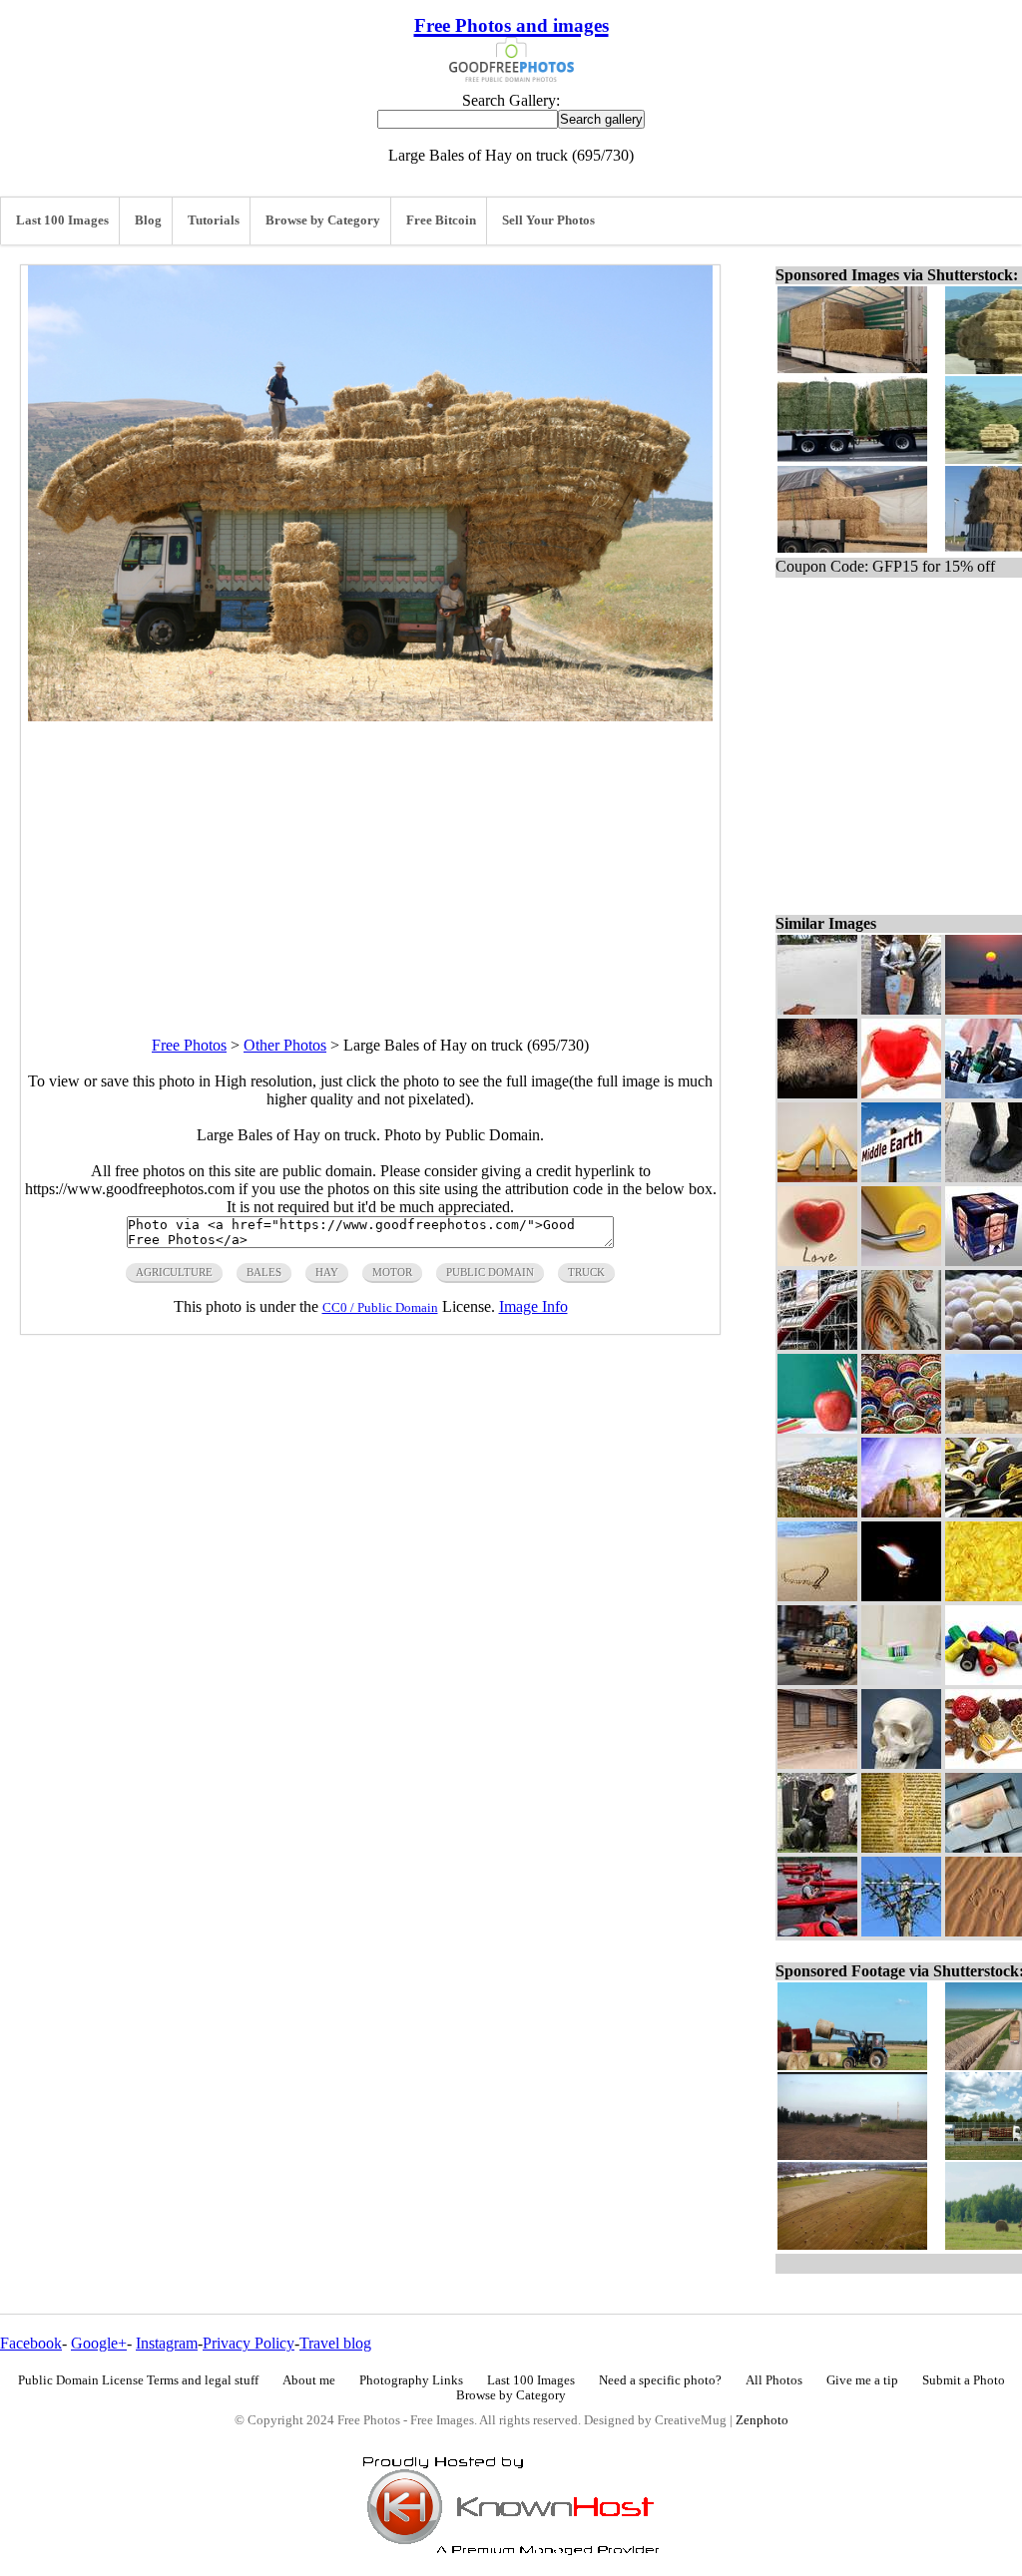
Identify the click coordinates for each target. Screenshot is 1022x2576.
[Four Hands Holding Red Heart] (901, 1093)
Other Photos (285, 1045)
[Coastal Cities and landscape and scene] (817, 1512)
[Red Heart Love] (817, 1261)
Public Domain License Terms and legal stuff (138, 2380)
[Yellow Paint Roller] (901, 1261)
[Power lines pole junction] (901, 1931)
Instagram (167, 2343)
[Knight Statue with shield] (901, 1009)
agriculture (174, 1272)
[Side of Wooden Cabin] (817, 1763)
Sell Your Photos (548, 220)
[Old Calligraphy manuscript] (901, 1847)
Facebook (31, 2343)
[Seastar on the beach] (817, 1009)
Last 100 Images (62, 220)
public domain (490, 1272)
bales (264, 1272)
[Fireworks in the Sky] (817, 1093)
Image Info (533, 1306)
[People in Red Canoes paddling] (817, 1931)
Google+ (99, 2343)
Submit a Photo (964, 2380)
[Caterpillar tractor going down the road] (817, 1680)
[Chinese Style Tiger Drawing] (901, 1344)
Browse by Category (323, 220)
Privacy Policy (249, 2343)
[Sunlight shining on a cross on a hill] (901, 1512)
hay (327, 1272)
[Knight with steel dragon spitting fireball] (817, 1847)
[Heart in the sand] (817, 1596)
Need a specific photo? (660, 2380)
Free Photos (189, 1045)
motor (392, 1272)
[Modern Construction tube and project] (817, 1344)
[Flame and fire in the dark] (901, 1596)
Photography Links (411, 2380)
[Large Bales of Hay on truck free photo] (370, 716)
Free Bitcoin (441, 220)
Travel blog (335, 2343)
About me (309, 2380)
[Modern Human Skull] (901, 1763)
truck (586, 1272)
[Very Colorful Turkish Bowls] (901, 1428)
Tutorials (214, 220)
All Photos (774, 2380)
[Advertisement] (370, 861)
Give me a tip (862, 2380)
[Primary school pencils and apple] (817, 1428)
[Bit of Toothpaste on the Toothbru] (901, 1680)
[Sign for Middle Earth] (901, 1177)
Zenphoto (762, 2420)
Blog (148, 220)
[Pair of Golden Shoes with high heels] (817, 1177)
